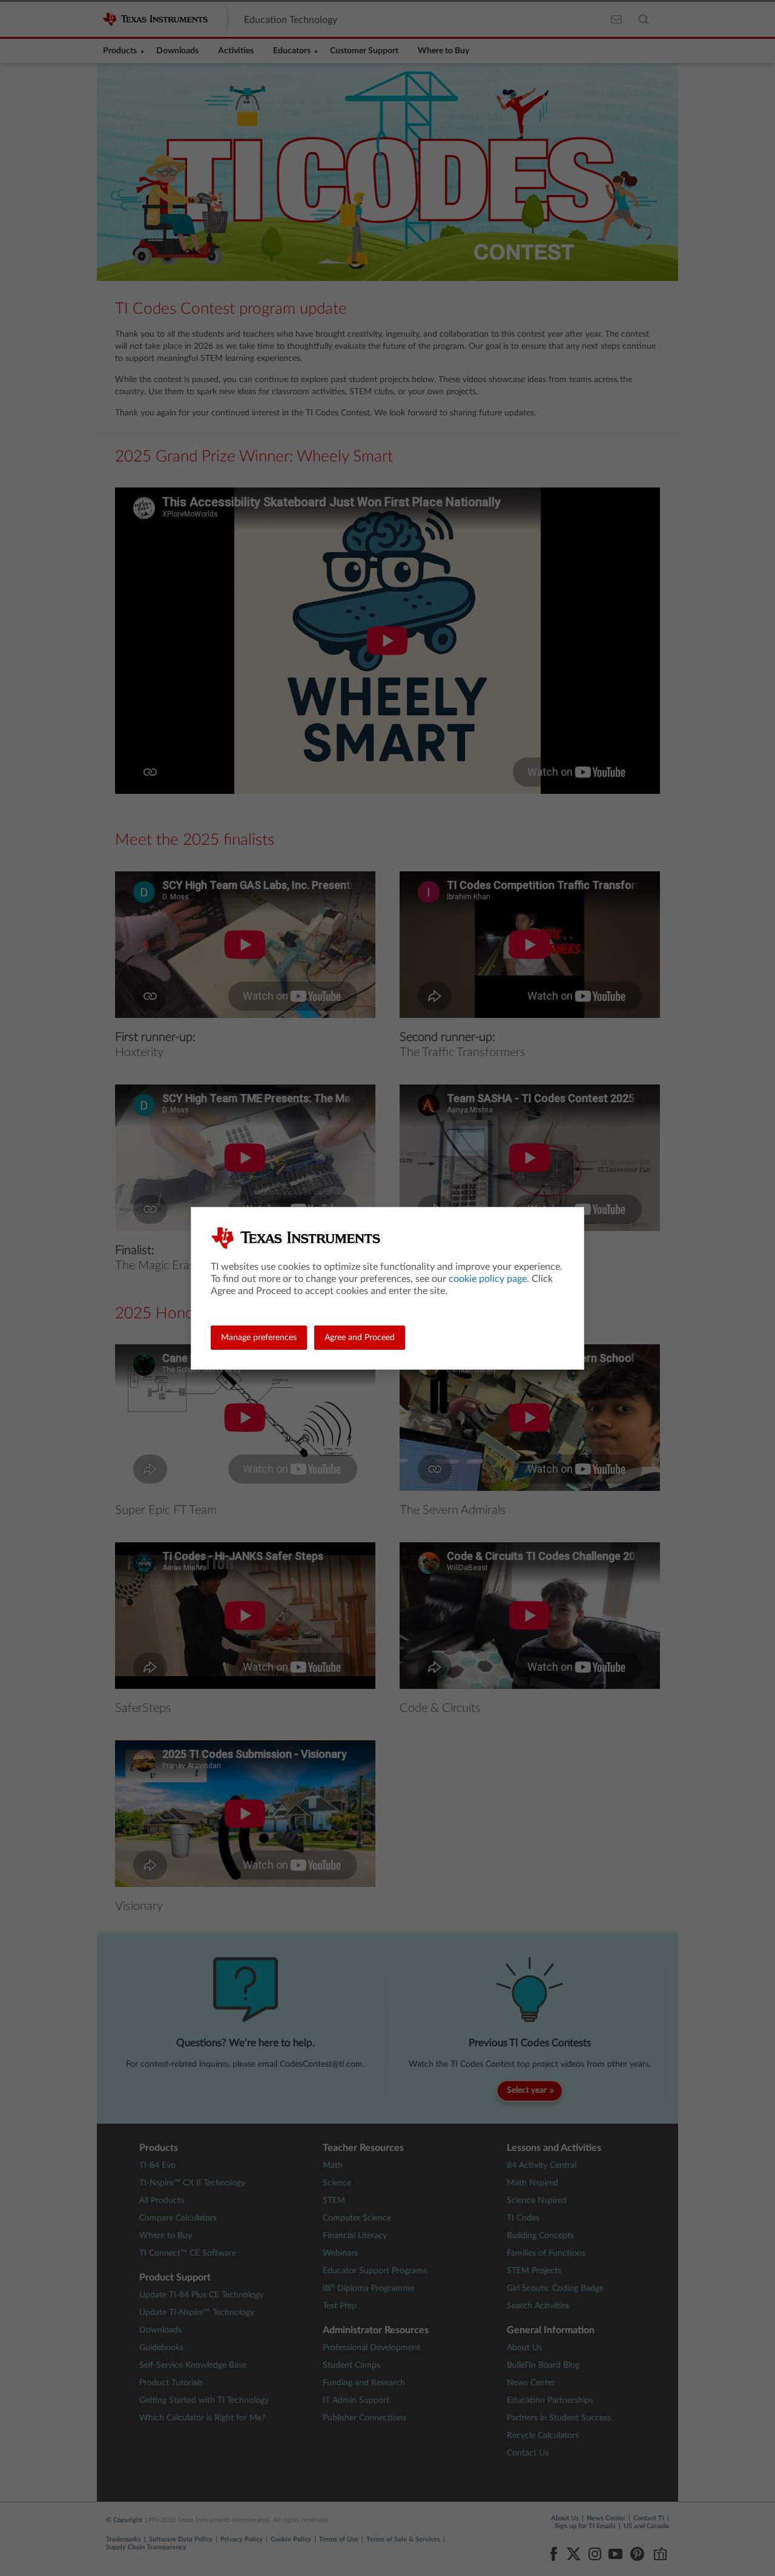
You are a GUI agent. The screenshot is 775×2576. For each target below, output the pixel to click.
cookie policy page (488, 1279)
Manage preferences (259, 1338)
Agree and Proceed (360, 1338)
